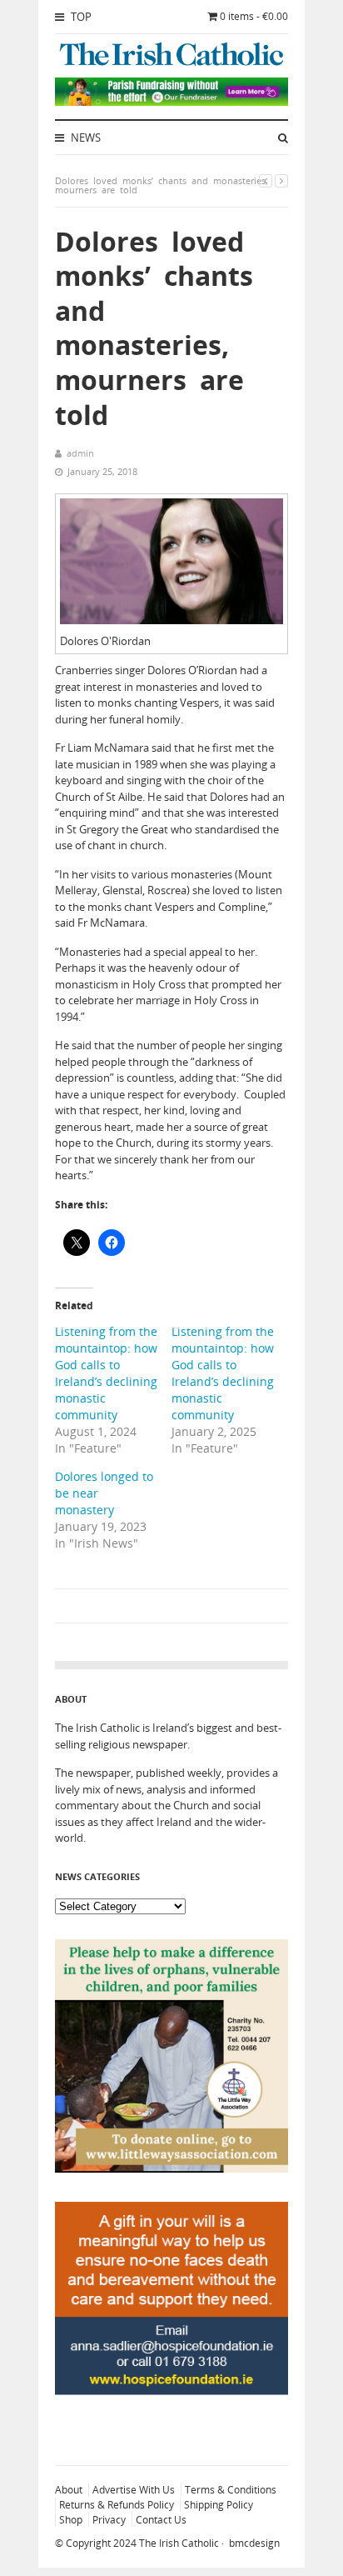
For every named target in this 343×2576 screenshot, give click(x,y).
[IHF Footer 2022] (171, 2431)
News (85, 138)
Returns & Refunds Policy (117, 2505)
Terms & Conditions (231, 2490)
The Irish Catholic (179, 2543)
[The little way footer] (171, 2168)
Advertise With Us (134, 2490)
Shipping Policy (219, 2505)
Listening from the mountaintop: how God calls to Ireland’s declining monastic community (106, 1373)
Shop (71, 2520)
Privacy (109, 2520)
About (69, 2490)
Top (80, 17)
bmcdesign (254, 2543)
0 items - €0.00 (254, 16)
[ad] (171, 102)
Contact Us (161, 2520)
